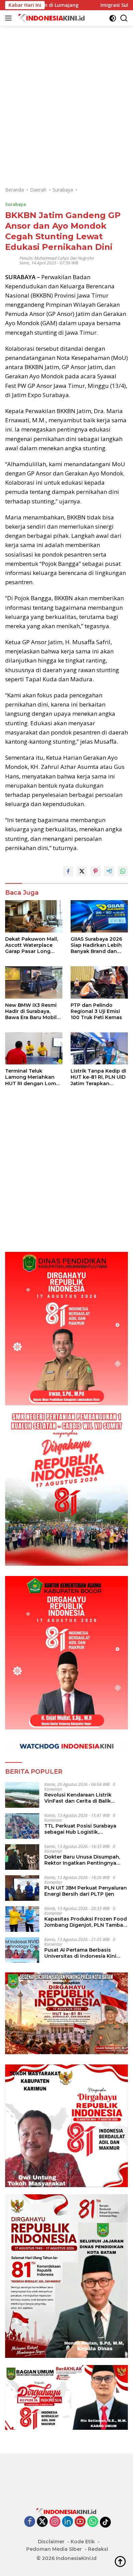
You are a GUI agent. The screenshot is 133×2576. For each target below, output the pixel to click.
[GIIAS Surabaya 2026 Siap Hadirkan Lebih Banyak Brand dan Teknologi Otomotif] (99, 916)
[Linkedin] (68, 2522)
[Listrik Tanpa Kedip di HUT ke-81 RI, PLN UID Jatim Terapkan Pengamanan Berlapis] (99, 1048)
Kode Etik (83, 2542)
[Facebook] (30, 2522)
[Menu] (10, 18)
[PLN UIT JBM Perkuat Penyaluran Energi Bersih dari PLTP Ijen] (22, 1888)
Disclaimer (51, 2542)
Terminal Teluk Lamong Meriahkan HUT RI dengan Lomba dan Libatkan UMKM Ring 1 (34, 1077)
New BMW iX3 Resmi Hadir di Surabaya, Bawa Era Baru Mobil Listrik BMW (31, 1011)
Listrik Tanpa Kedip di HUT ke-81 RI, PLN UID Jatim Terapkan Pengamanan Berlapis (99, 1077)
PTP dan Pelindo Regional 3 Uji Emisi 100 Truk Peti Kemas (96, 1011)
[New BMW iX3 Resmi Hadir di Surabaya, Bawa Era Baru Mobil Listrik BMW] (34, 982)
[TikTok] (105, 2522)
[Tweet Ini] (82, 871)
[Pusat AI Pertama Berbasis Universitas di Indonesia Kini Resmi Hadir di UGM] (22, 1950)
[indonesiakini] (51, 18)
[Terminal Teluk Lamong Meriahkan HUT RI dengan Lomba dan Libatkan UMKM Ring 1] (34, 1048)
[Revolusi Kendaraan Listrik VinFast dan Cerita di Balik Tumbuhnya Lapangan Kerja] (22, 1795)
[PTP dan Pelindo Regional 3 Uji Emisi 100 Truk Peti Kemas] (99, 982)
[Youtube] (80, 2522)
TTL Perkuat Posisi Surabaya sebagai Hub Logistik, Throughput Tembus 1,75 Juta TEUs (82, 1829)
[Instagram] (55, 2522)
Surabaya (16, 204)
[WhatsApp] (93, 2522)
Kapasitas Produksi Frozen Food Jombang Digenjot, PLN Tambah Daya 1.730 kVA (86, 1922)
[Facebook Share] (68, 871)
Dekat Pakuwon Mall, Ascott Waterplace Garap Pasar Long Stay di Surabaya (32, 945)
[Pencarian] (124, 18)
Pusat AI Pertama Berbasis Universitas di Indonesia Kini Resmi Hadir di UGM (80, 1953)
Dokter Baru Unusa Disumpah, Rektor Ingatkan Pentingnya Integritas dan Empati (82, 1860)
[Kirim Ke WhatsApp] (123, 871)
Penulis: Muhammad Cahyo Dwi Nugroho (57, 258)
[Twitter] (42, 2522)
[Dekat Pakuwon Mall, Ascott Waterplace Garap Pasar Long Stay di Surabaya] (34, 916)
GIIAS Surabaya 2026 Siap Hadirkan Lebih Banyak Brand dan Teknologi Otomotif (96, 945)
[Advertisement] (66, 92)
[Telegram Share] (109, 871)
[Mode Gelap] (113, 18)
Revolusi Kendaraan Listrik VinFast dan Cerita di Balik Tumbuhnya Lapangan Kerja (80, 1798)
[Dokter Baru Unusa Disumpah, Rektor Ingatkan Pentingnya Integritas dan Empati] (22, 1857)
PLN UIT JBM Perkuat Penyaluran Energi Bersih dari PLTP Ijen (86, 1891)
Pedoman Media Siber (54, 2549)
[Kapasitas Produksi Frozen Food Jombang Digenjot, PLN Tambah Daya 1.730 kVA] (22, 1919)
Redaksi (98, 2549)
